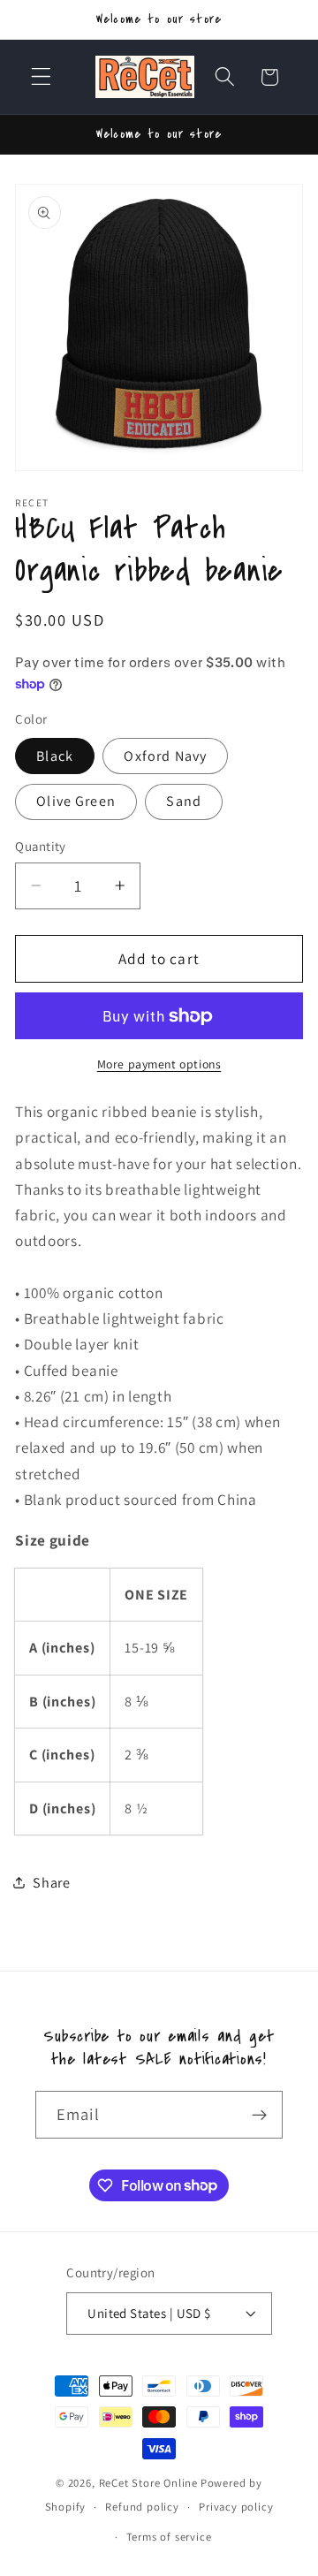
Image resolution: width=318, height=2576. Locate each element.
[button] (41, 77)
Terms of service (169, 2537)
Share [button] (51, 1883)
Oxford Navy (165, 756)
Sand (184, 801)
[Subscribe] (259, 2115)
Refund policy (142, 2507)
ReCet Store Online (149, 2483)
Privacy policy (236, 2507)
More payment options (159, 1064)
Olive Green (76, 801)
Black (55, 756)
